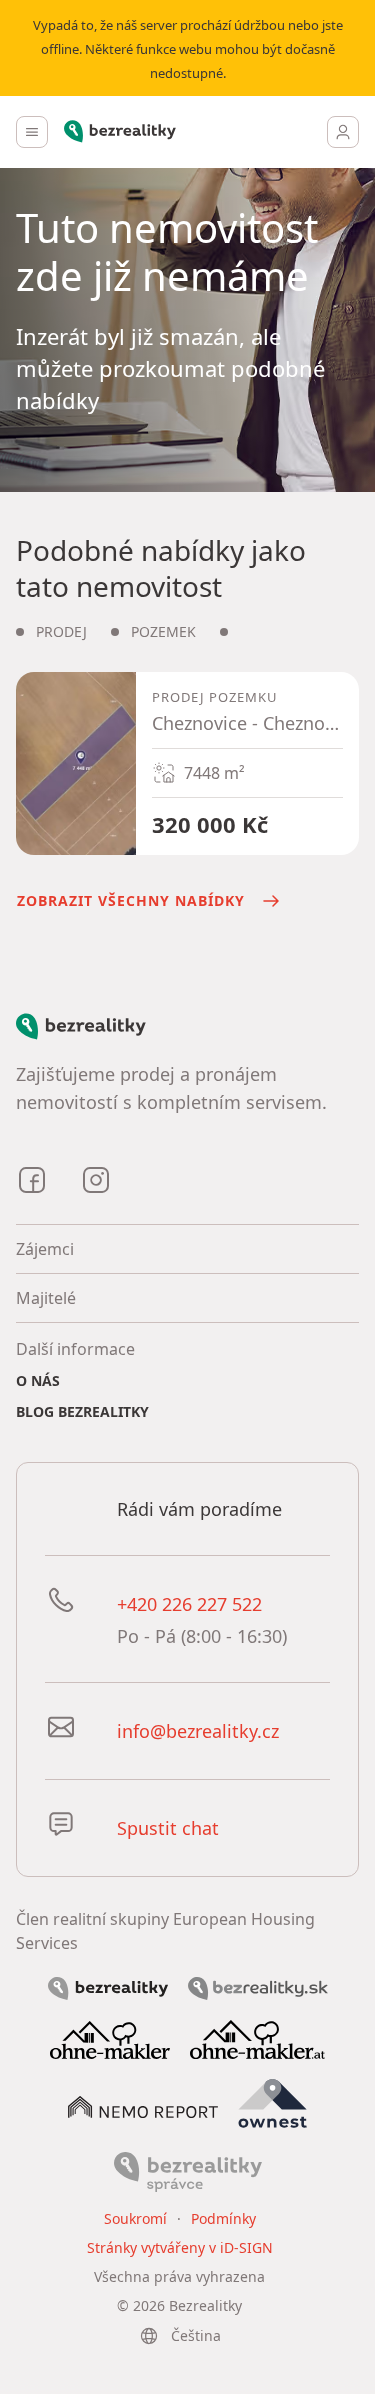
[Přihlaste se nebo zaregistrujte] (343, 132)
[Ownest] (273, 2104)
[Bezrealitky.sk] (258, 1987)
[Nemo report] (143, 2105)
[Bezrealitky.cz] (108, 1987)
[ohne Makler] (110, 2038)
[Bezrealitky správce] (188, 2171)
